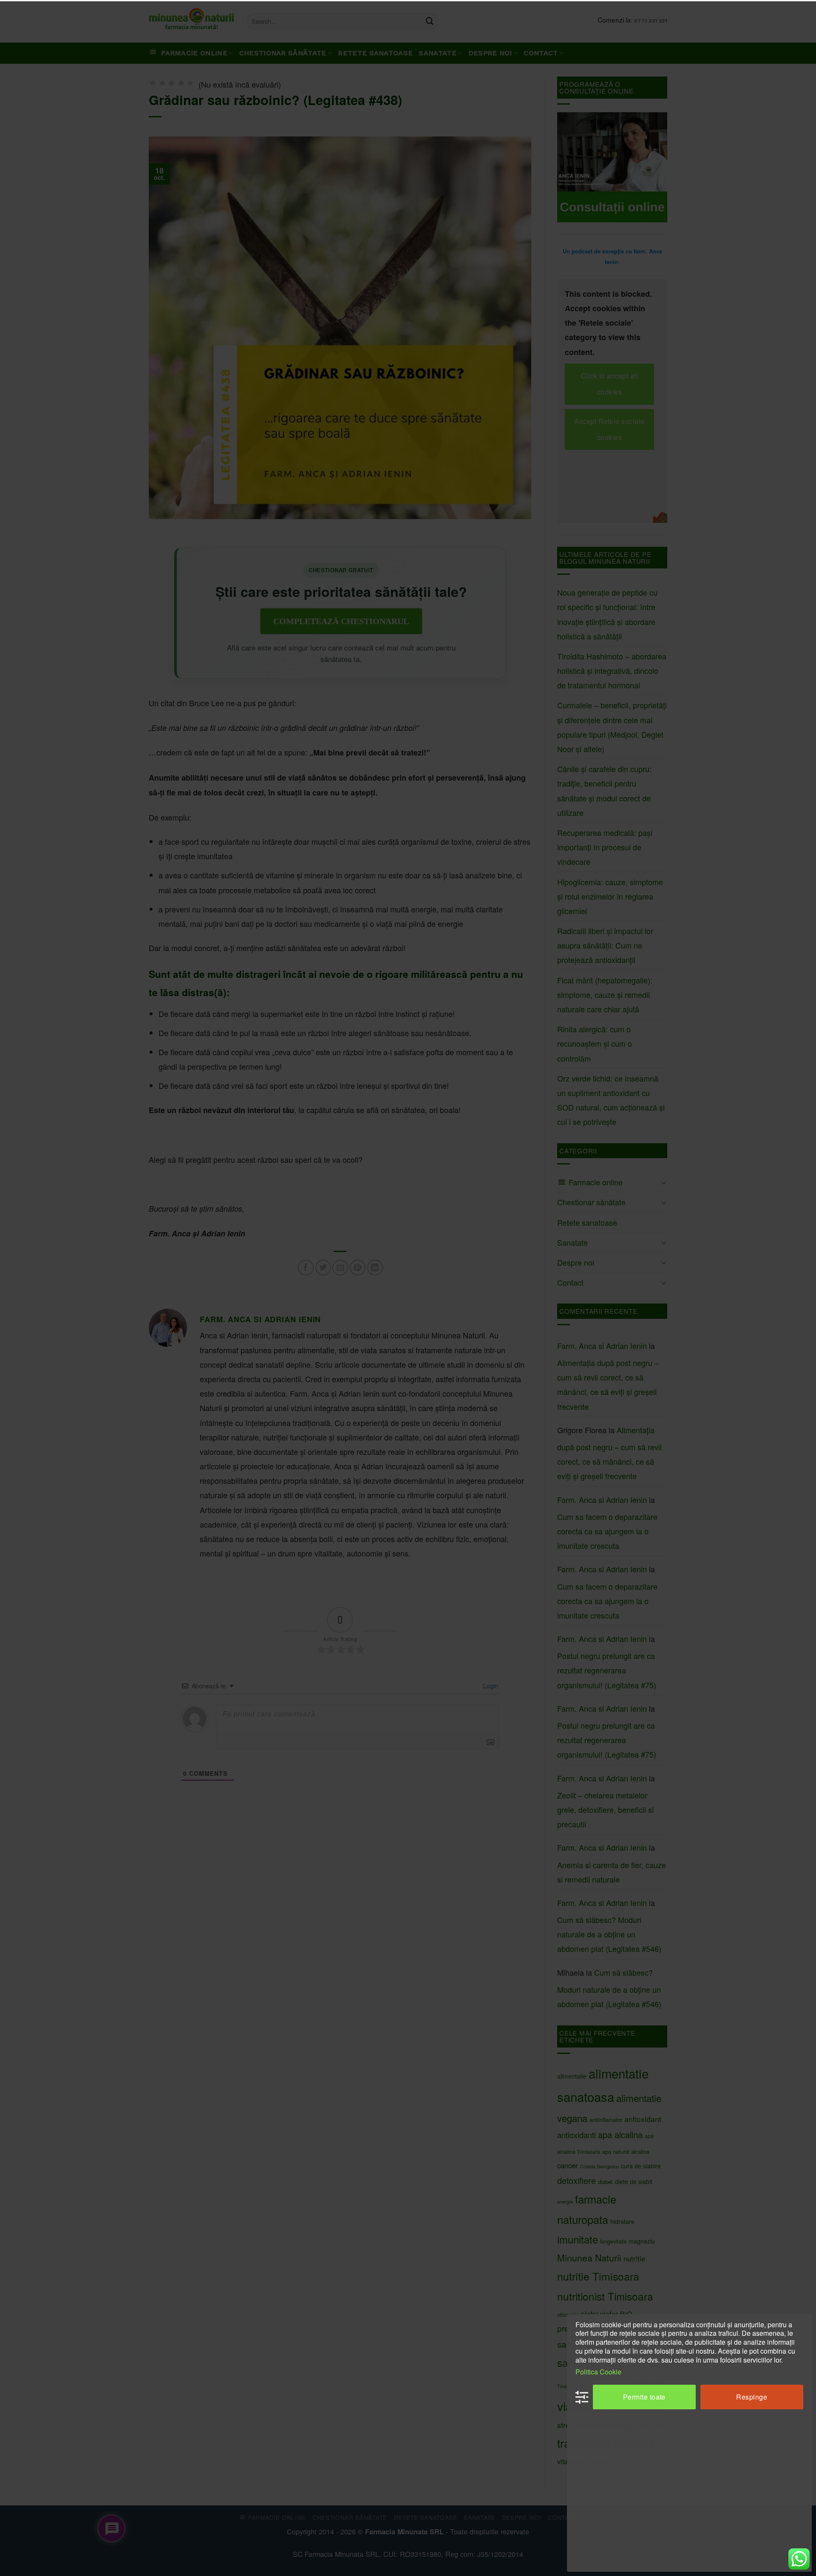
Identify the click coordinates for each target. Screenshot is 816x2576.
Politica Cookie (598, 2372)
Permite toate (644, 2397)
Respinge (752, 2397)
